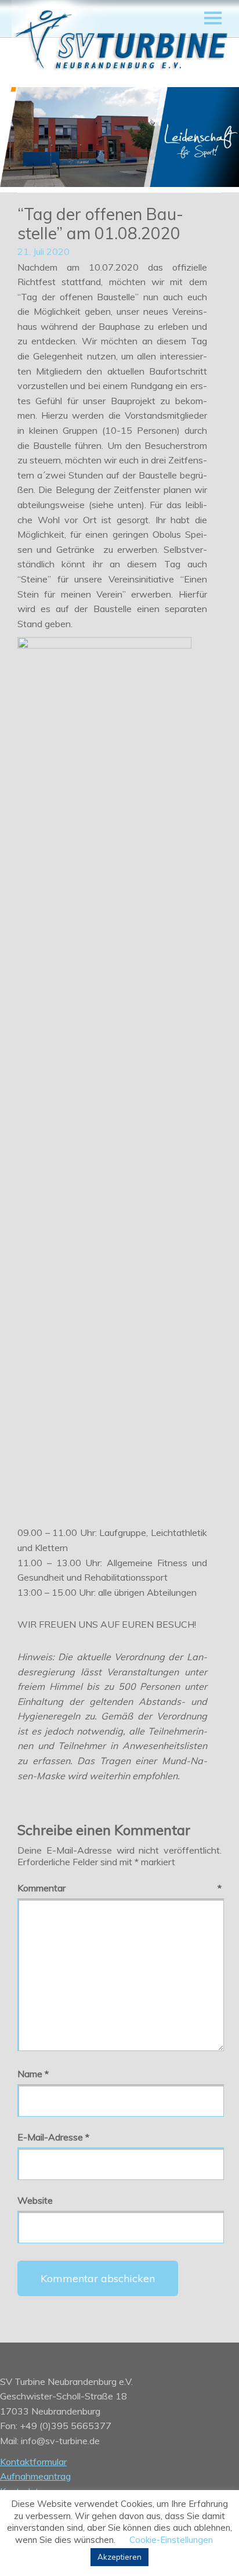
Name (33, 2074)
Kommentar (119, 1888)
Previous (23, 138)
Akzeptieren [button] (119, 2557)
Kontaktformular (33, 2462)
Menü (213, 18)
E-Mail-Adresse (53, 2137)
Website (35, 2200)
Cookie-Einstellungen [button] (171, 2540)
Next (216, 138)
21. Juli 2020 (44, 251)
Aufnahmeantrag (35, 2476)
